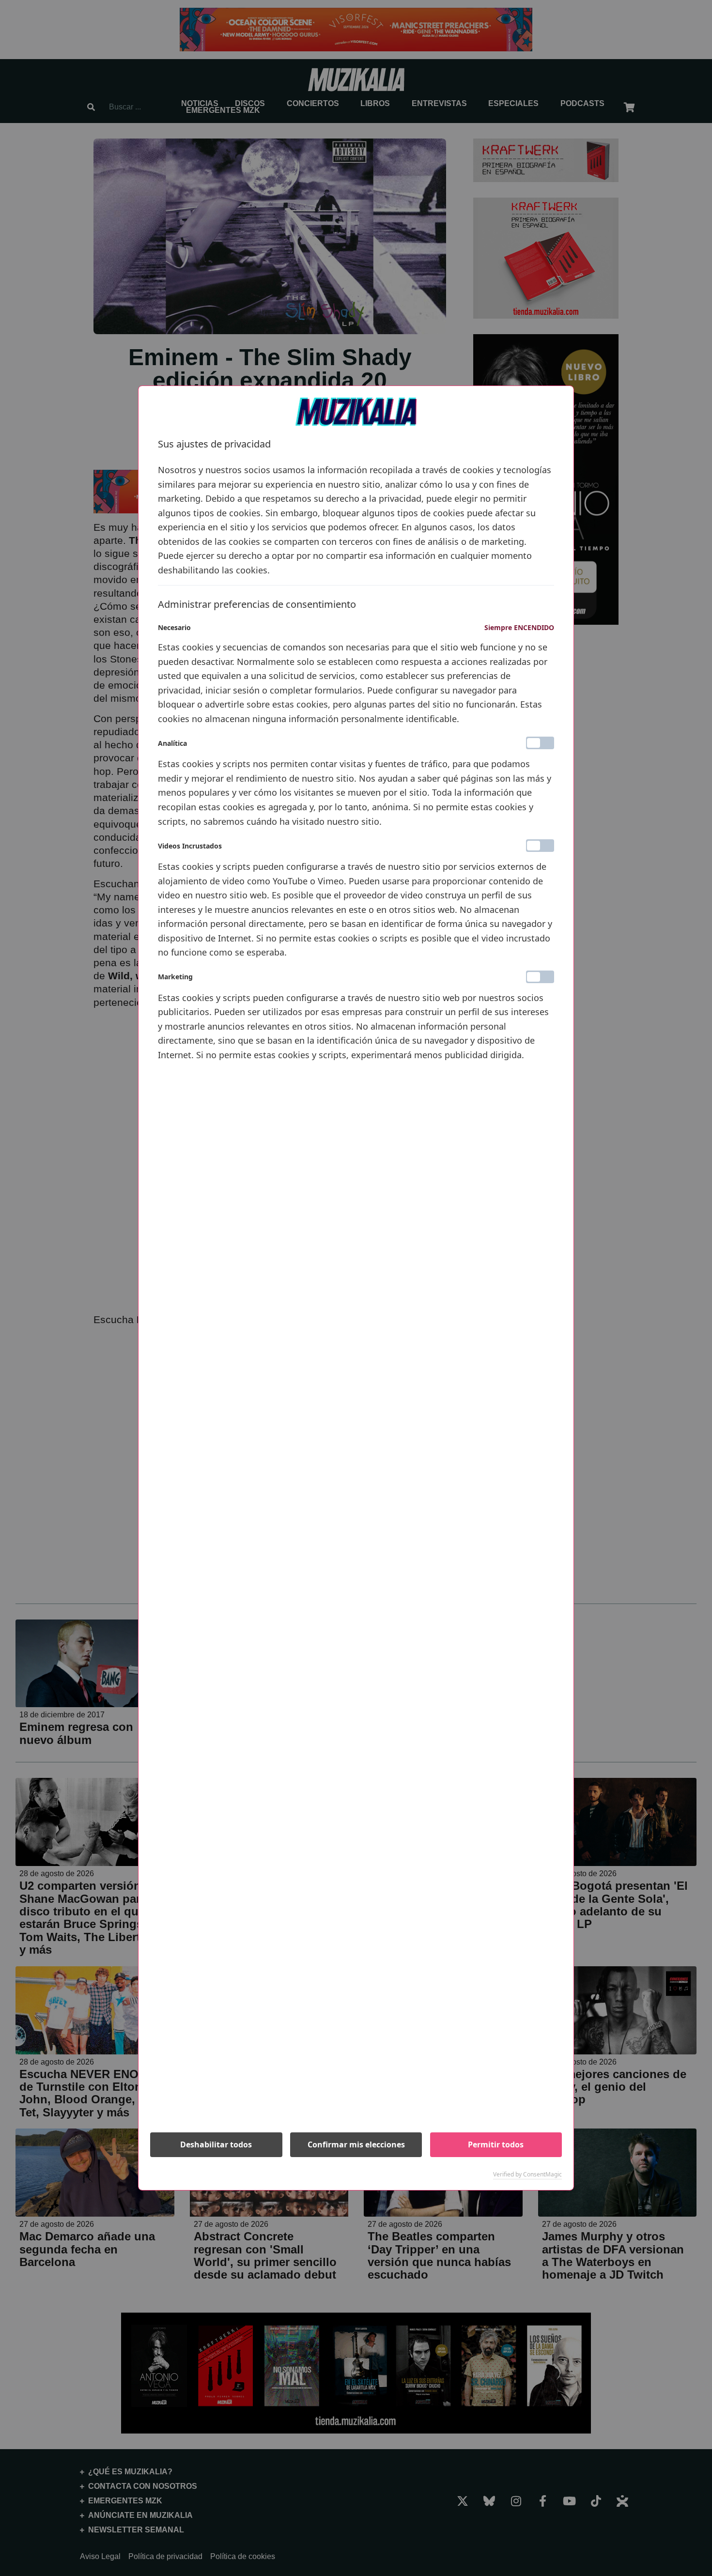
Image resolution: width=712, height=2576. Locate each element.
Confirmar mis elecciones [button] (356, 2144)
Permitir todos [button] (496, 2144)
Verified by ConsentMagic (527, 2175)
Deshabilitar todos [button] (216, 2144)
